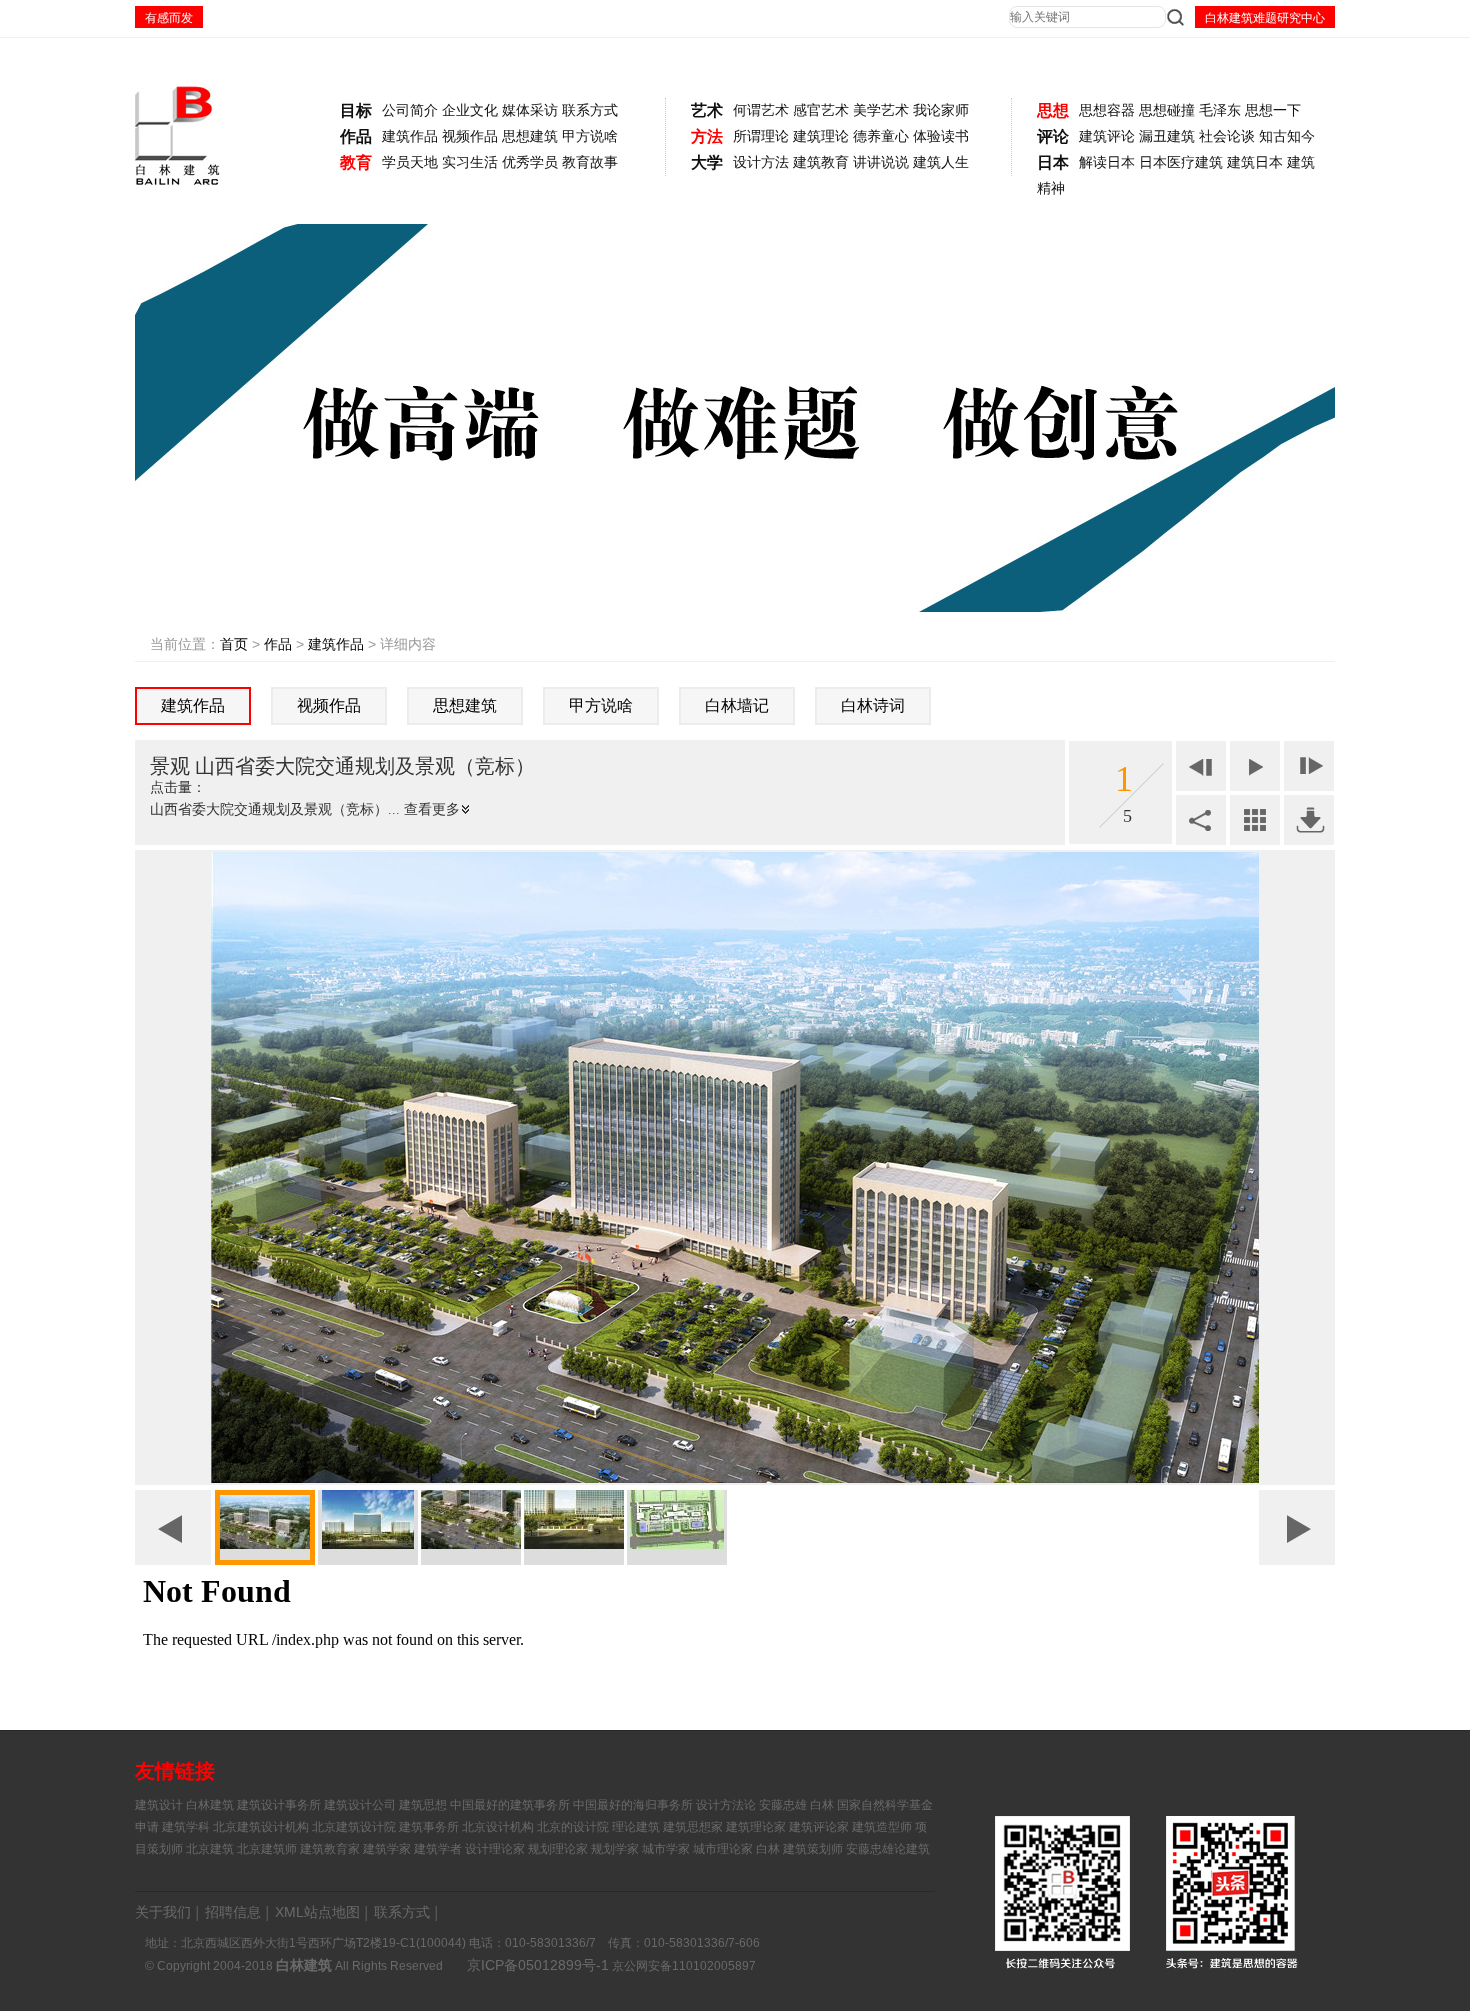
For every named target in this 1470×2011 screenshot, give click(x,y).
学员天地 (410, 162)
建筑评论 (1107, 136)
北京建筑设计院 (354, 1827)
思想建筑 (530, 136)
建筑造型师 (882, 1827)
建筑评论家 (819, 1827)
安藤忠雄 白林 (796, 1805)
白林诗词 (873, 705)
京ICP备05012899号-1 (538, 1965)
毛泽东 (1220, 110)
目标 (356, 110)
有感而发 (169, 18)
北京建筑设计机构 (261, 1827)
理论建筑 (636, 1827)
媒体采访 (530, 110)
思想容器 (1107, 110)
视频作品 (470, 136)
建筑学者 (438, 1849)
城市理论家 (723, 1849)
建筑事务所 (429, 1827)
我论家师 (941, 110)
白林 (768, 1849)
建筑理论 (821, 136)
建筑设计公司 (360, 1805)
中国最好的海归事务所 (633, 1805)
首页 (234, 644)
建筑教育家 (330, 1849)
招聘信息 (233, 1912)
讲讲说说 (881, 162)
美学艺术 (881, 110)
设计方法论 (726, 1805)
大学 (707, 162)
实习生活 (470, 162)
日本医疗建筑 (1181, 162)
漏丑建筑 (1167, 136)
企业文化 (470, 110)
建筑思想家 (693, 1827)
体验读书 (941, 136)
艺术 (707, 110)
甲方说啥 (590, 136)
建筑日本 (1255, 162)
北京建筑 (210, 1849)
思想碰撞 (1167, 110)
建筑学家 (387, 1849)
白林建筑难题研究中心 (1265, 18)
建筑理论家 (756, 1827)
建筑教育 (821, 162)
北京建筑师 (267, 1849)
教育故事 (590, 162)
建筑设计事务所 (279, 1805)
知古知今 (1287, 136)
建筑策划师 (813, 1849)
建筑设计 (159, 1805)
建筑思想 (423, 1805)
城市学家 (666, 1849)
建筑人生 (941, 162)
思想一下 (1273, 110)
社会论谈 (1227, 136)
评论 (1053, 136)
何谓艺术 (761, 110)
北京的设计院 (573, 1827)
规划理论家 (558, 1849)
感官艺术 (821, 110)
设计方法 (761, 162)
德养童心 (881, 136)
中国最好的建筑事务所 (510, 1805)
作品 (356, 136)
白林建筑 (210, 1805)
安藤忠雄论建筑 (888, 1849)
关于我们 (163, 1912)
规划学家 (615, 1849)
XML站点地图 (317, 1912)
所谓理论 (761, 136)
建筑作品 (410, 136)
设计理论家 (495, 1849)
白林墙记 (737, 705)
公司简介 (410, 110)
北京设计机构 (498, 1827)
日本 (1053, 162)
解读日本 (1107, 162)
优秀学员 (530, 162)
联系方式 (590, 110)
